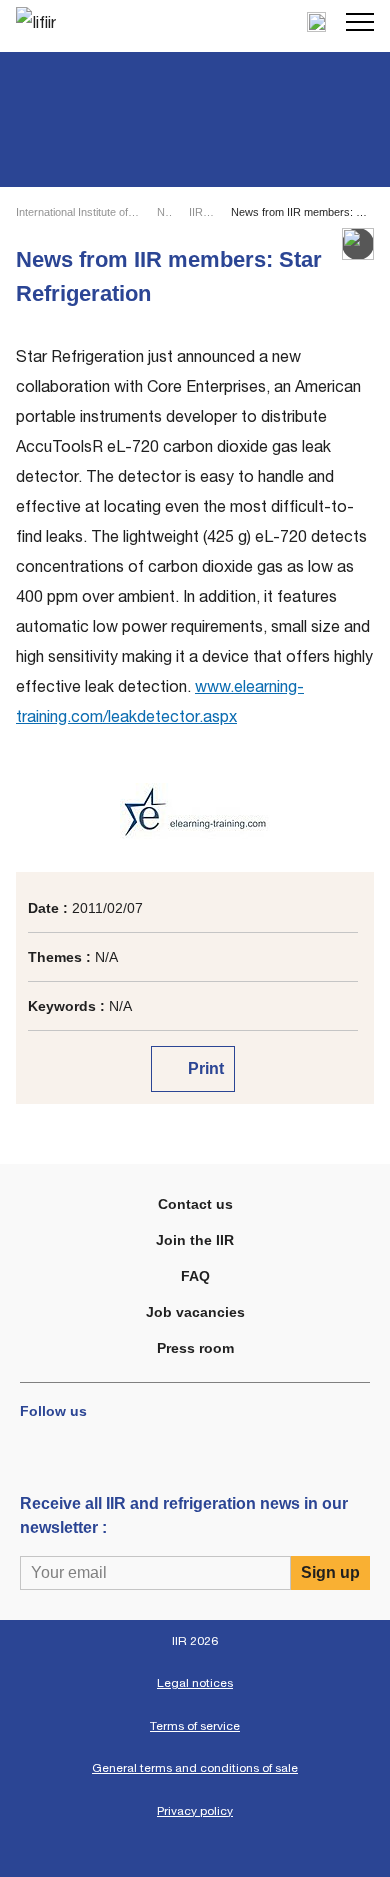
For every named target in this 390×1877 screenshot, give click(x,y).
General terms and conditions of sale (195, 1768)
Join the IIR (195, 1240)
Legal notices (195, 1683)
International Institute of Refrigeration (78, 212)
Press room (195, 1348)
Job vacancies (195, 1312)
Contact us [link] (195, 1204)
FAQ (195, 1276)
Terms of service (195, 1726)
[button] (360, 22)
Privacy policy (195, 1811)
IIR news (201, 212)
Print (204, 1068)
